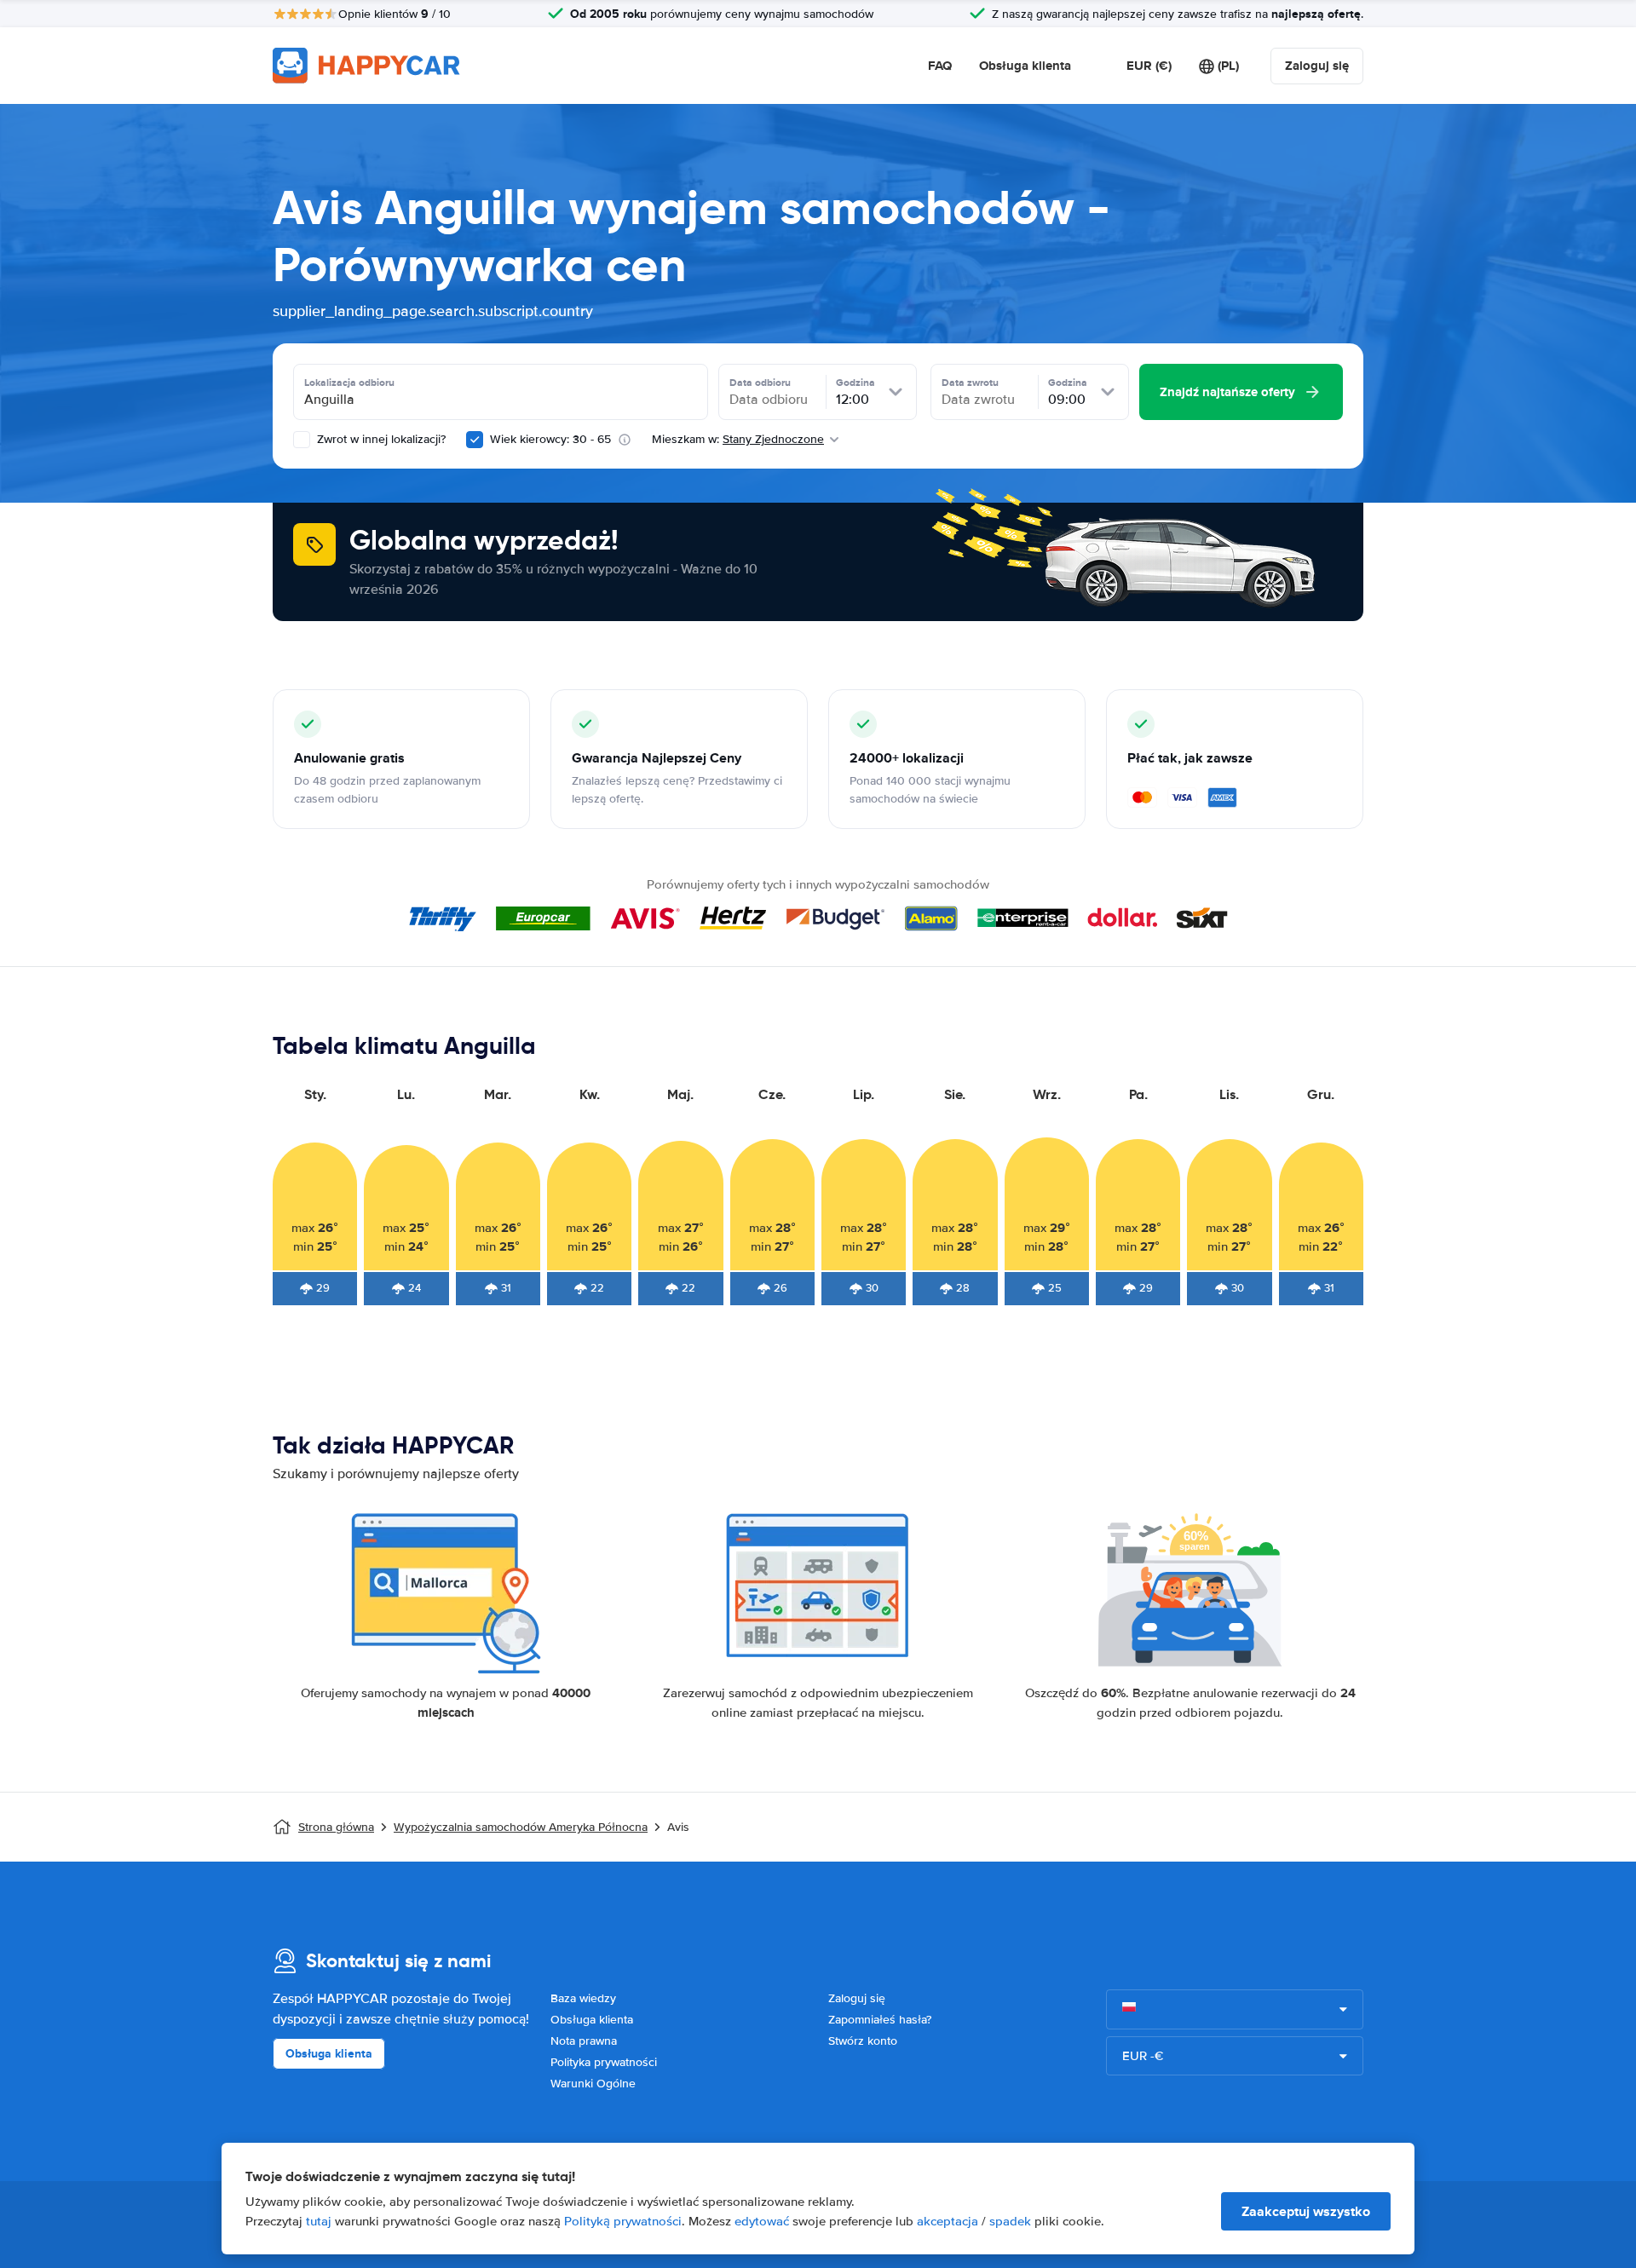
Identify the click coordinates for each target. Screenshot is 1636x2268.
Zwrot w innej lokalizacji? (380, 439)
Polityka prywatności (604, 2062)
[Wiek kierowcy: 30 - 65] (475, 440)
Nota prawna (584, 2041)
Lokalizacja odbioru (349, 383)
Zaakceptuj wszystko (1306, 2211)
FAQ (940, 66)
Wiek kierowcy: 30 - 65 (550, 439)
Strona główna (336, 1827)
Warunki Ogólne (593, 2084)
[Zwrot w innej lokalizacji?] (302, 440)
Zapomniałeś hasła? (880, 2020)
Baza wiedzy (583, 1998)
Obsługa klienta (1025, 66)
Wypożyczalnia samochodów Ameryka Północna (521, 1827)
